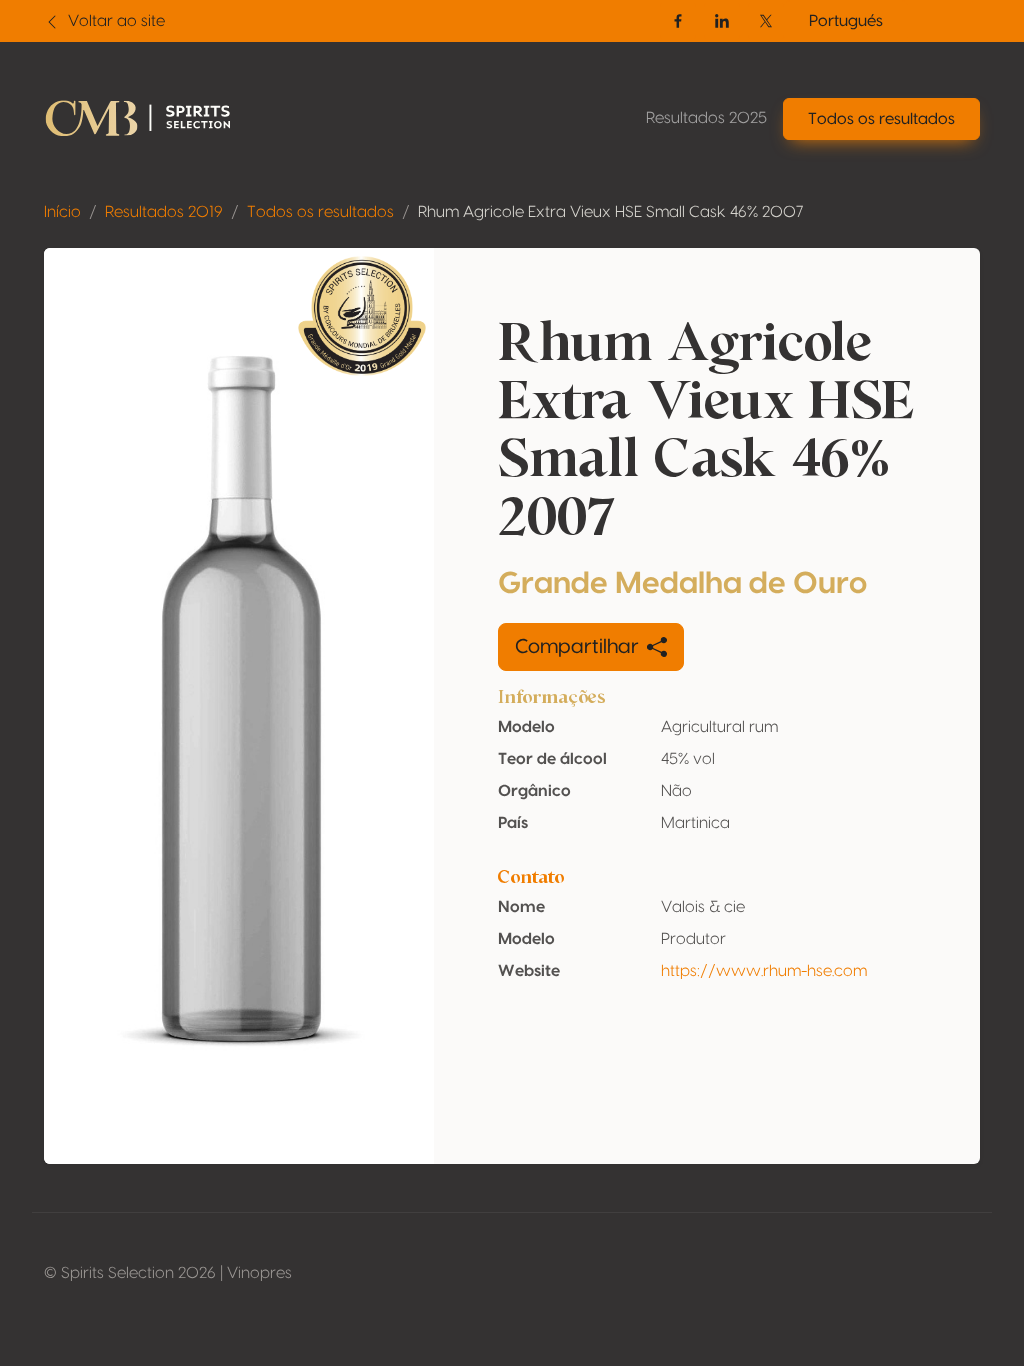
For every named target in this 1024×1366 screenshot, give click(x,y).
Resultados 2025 (706, 118)
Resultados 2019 (164, 212)
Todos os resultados (320, 212)
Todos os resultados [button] (881, 119)
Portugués (846, 21)
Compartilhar (577, 647)
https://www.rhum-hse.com (764, 971)
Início (62, 212)
